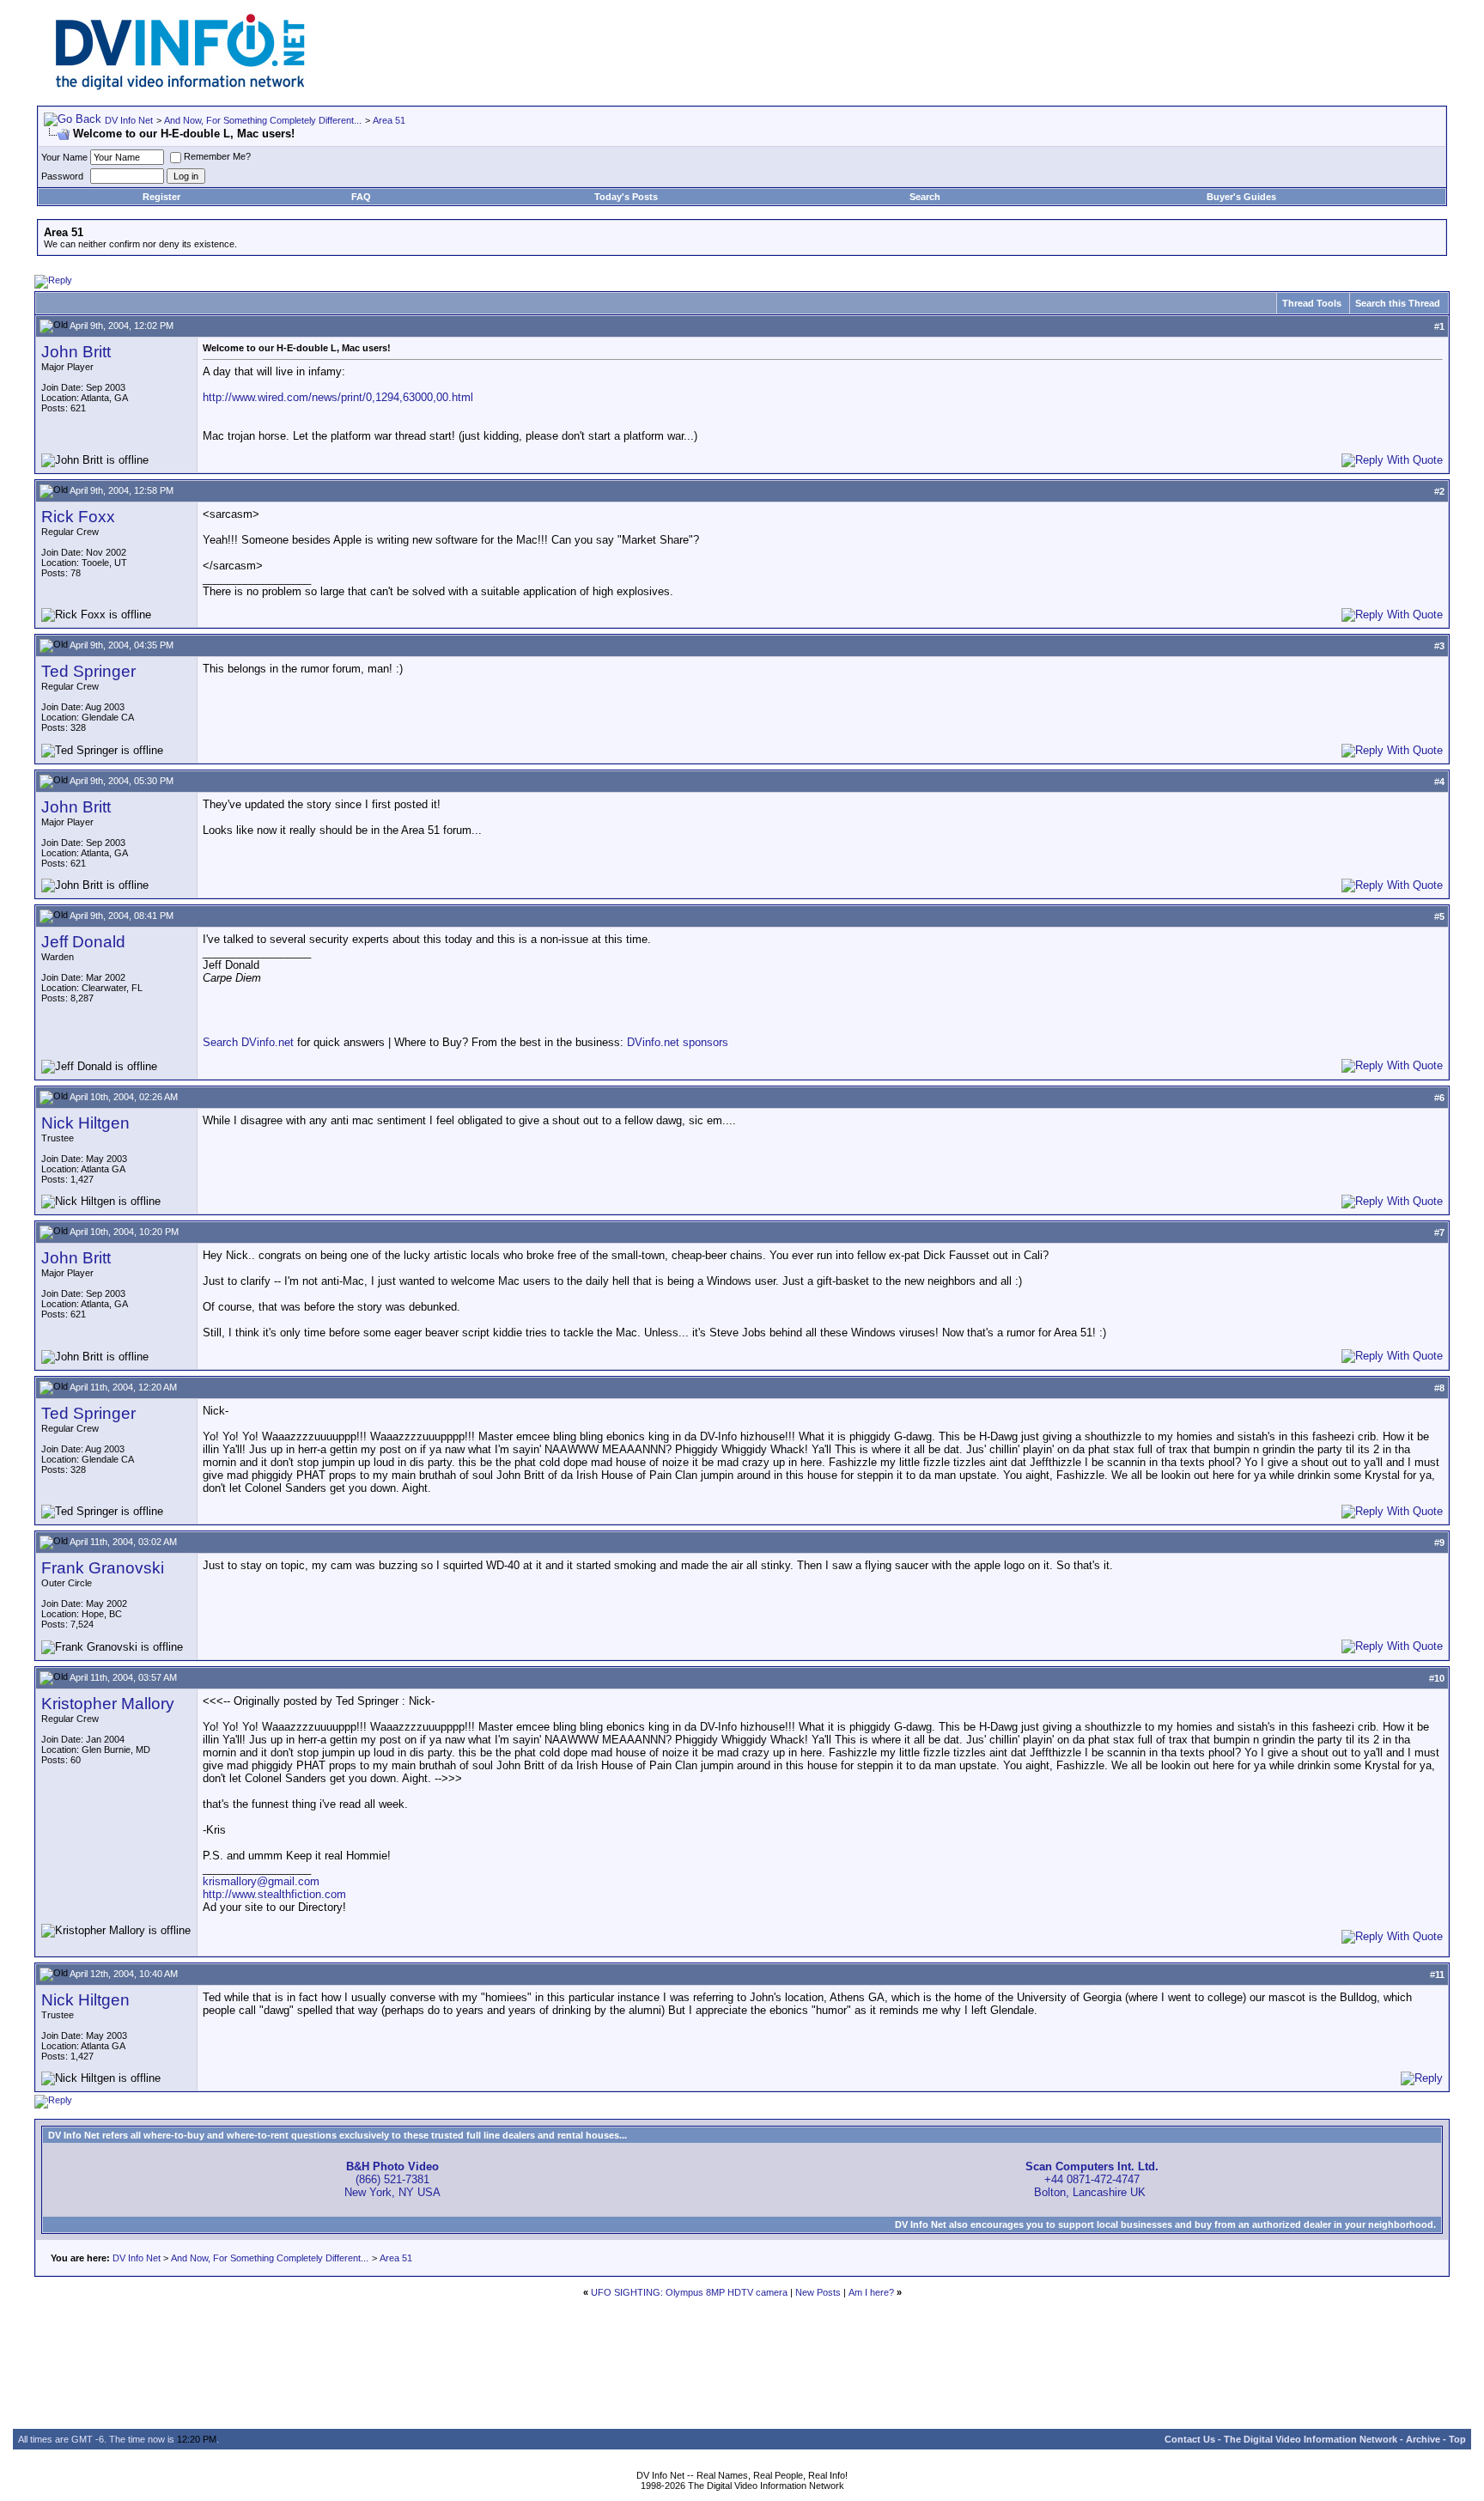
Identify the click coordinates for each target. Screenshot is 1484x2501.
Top (1457, 2439)
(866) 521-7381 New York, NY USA (392, 2179)
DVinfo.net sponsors (678, 1042)
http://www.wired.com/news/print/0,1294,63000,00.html (338, 397)
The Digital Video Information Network (1311, 2439)
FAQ (361, 197)
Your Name (64, 157)
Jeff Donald (83, 942)
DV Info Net (129, 120)
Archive (1423, 2439)
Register (161, 197)
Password (62, 176)
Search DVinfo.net (248, 1042)
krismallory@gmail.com (261, 1881)
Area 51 (389, 120)
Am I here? (871, 2292)
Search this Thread (1398, 303)
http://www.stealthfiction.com (274, 1894)
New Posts (818, 2292)
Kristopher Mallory (108, 1704)
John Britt (76, 352)
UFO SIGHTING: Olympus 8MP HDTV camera (689, 2292)
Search (925, 197)
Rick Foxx (78, 517)
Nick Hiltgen (85, 1123)
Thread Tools (1312, 303)
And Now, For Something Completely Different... (263, 120)
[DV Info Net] (180, 86)
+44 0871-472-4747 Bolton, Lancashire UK (1092, 2179)
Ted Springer (88, 671)
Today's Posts (626, 197)
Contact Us (1190, 2439)
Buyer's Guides (1241, 197)
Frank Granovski (103, 1568)
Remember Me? (217, 156)
